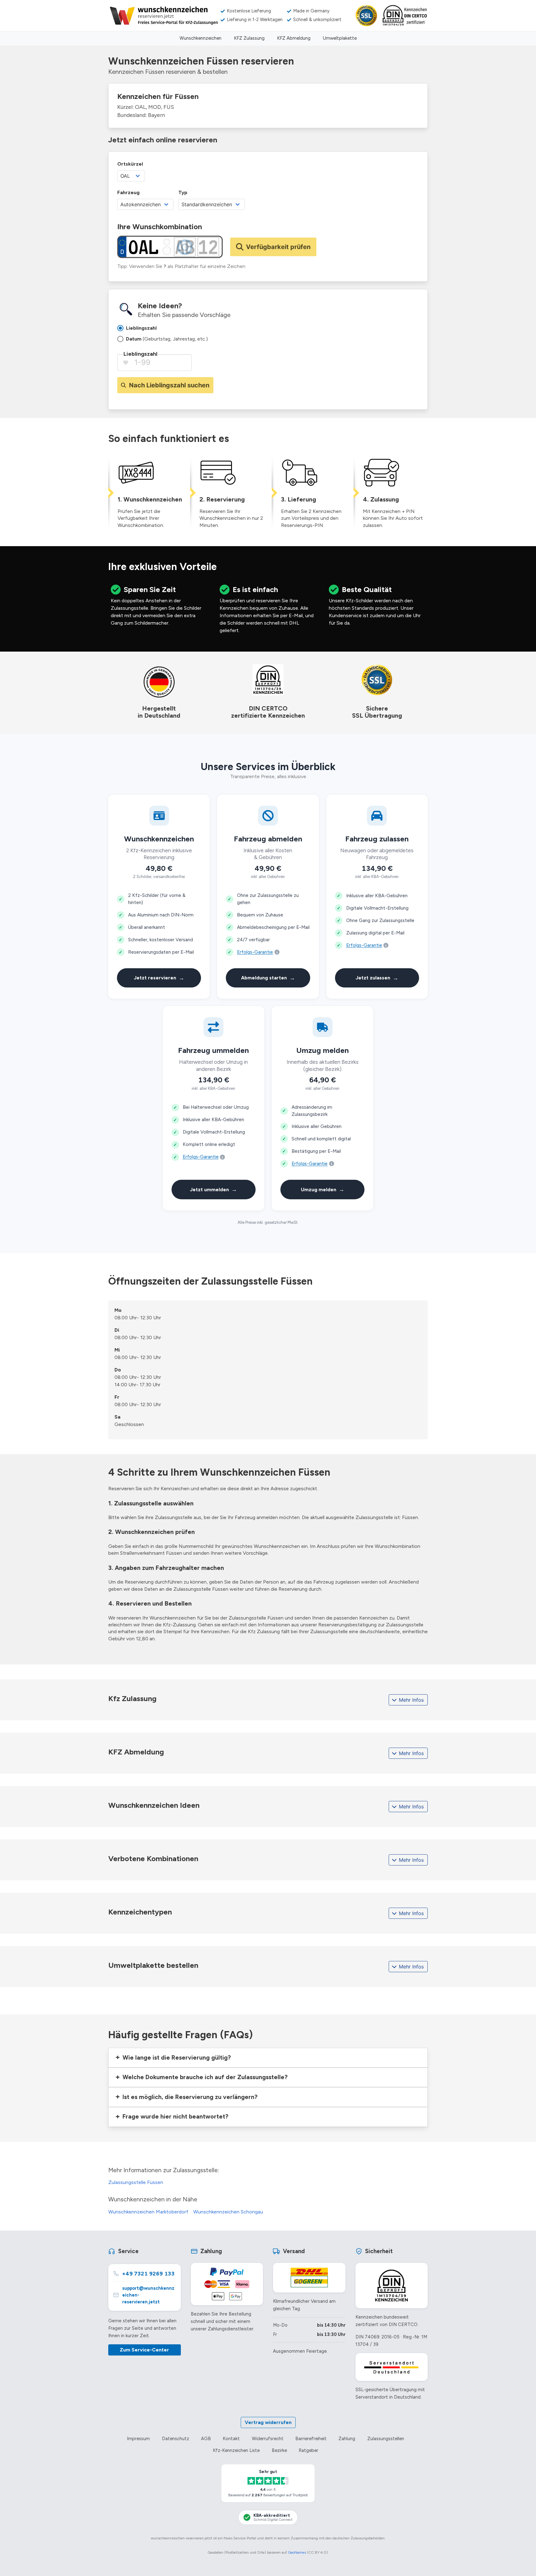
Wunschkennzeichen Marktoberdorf (148, 2212)
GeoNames (297, 2552)
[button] (268, 2058)
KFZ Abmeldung (294, 38)
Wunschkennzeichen (201, 38)
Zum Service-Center (144, 2350)
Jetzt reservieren (159, 978)
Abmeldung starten (268, 978)
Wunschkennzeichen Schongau (228, 2212)
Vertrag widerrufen (268, 2422)
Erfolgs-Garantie (255, 952)
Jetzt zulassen (377, 978)
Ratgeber (308, 2450)
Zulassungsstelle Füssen (136, 2182)
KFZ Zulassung (249, 38)
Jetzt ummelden (213, 1189)
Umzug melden (323, 1189)
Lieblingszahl (140, 354)
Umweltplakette (340, 38)
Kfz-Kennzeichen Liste (236, 2450)
